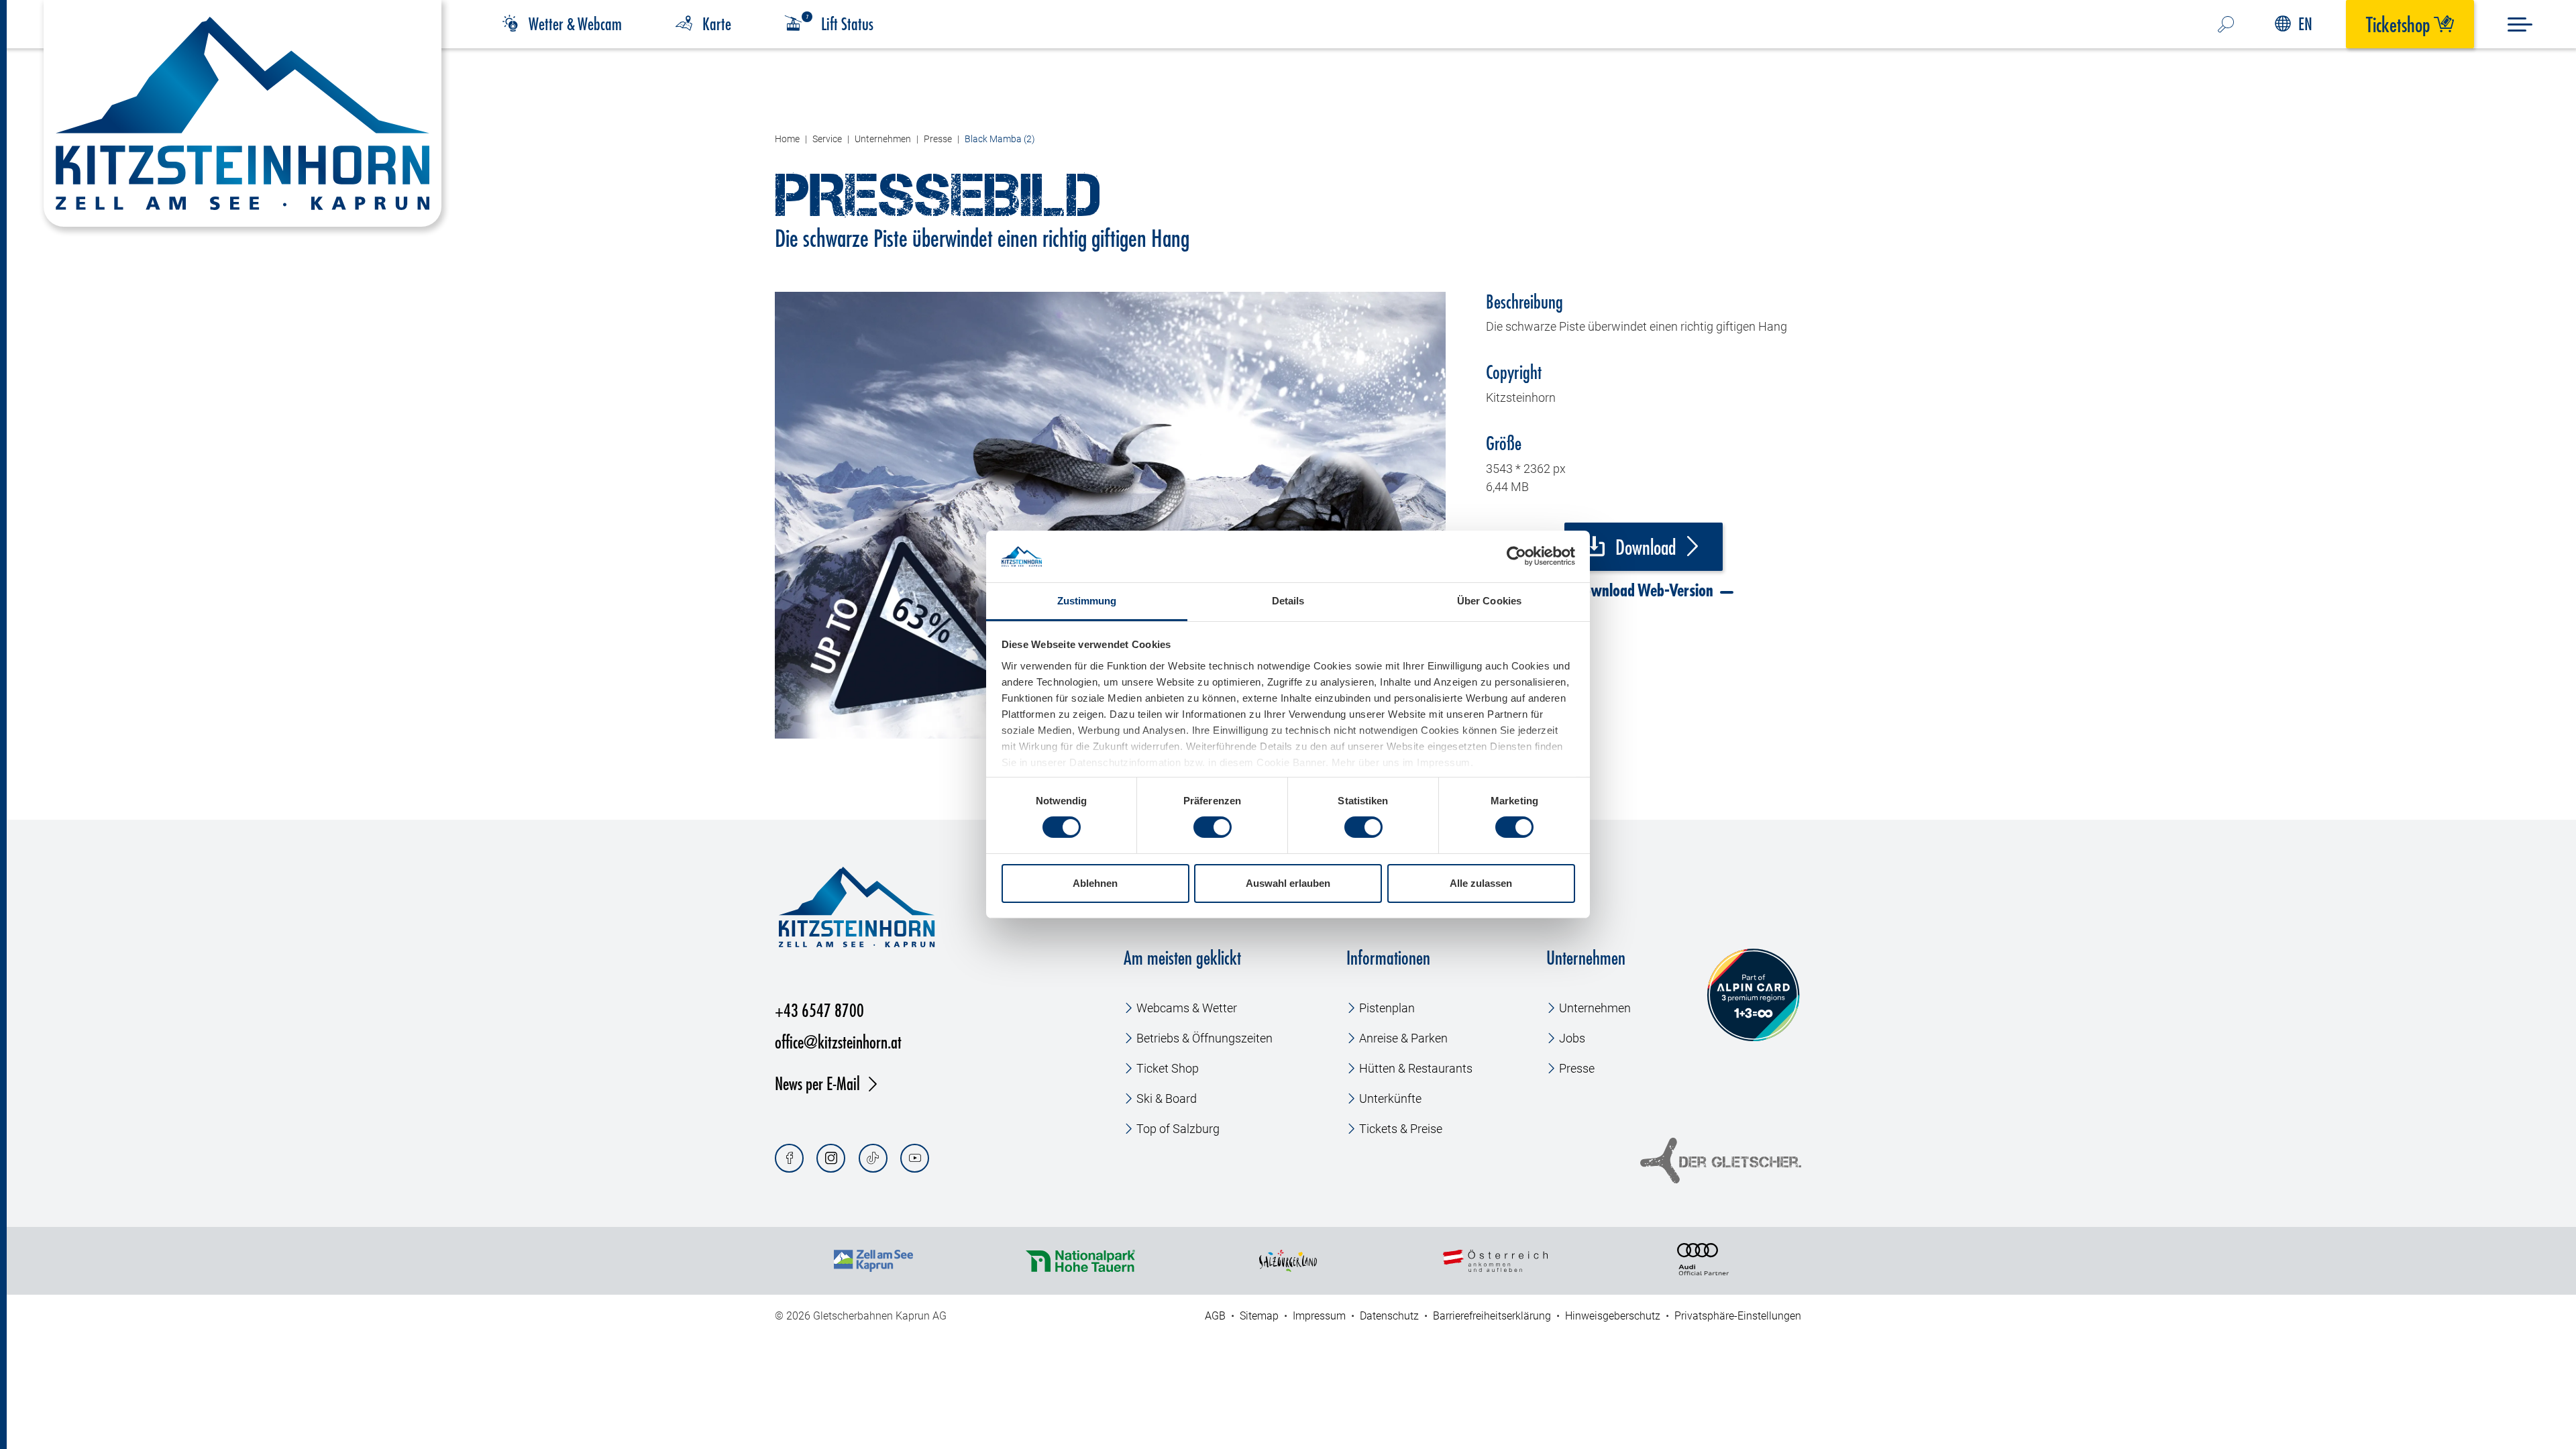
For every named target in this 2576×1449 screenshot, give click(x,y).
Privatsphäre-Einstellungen (1738, 1316)
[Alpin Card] (1753, 995)
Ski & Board (1167, 1098)
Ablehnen (1095, 883)
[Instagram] (831, 1158)
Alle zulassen (1481, 883)
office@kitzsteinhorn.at (838, 1041)
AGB (1215, 1316)
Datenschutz (1389, 1316)
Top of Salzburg (1178, 1129)
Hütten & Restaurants (1416, 1068)
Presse (1577, 1068)
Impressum (1319, 1316)
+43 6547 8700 (819, 1010)
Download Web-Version (1642, 590)
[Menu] (2520, 24)
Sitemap (1259, 1316)
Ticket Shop (1168, 1068)
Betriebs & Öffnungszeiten (1204, 1038)
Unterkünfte (1390, 1098)
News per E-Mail (817, 1083)
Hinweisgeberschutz (1613, 1316)
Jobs (1572, 1038)
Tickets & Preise (1401, 1129)
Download (1644, 547)
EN (2305, 24)
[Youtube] (915, 1158)
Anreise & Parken (1403, 1038)
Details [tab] (1288, 601)
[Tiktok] (873, 1158)
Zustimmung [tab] (1087, 601)
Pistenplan (1387, 1008)
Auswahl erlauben (1288, 883)
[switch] (1213, 827)
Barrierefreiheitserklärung (1492, 1316)
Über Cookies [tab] (1489, 601)
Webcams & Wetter (1187, 1008)
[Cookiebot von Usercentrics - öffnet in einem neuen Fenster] (1516, 556)
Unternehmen (1595, 1008)
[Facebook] (789, 1158)
